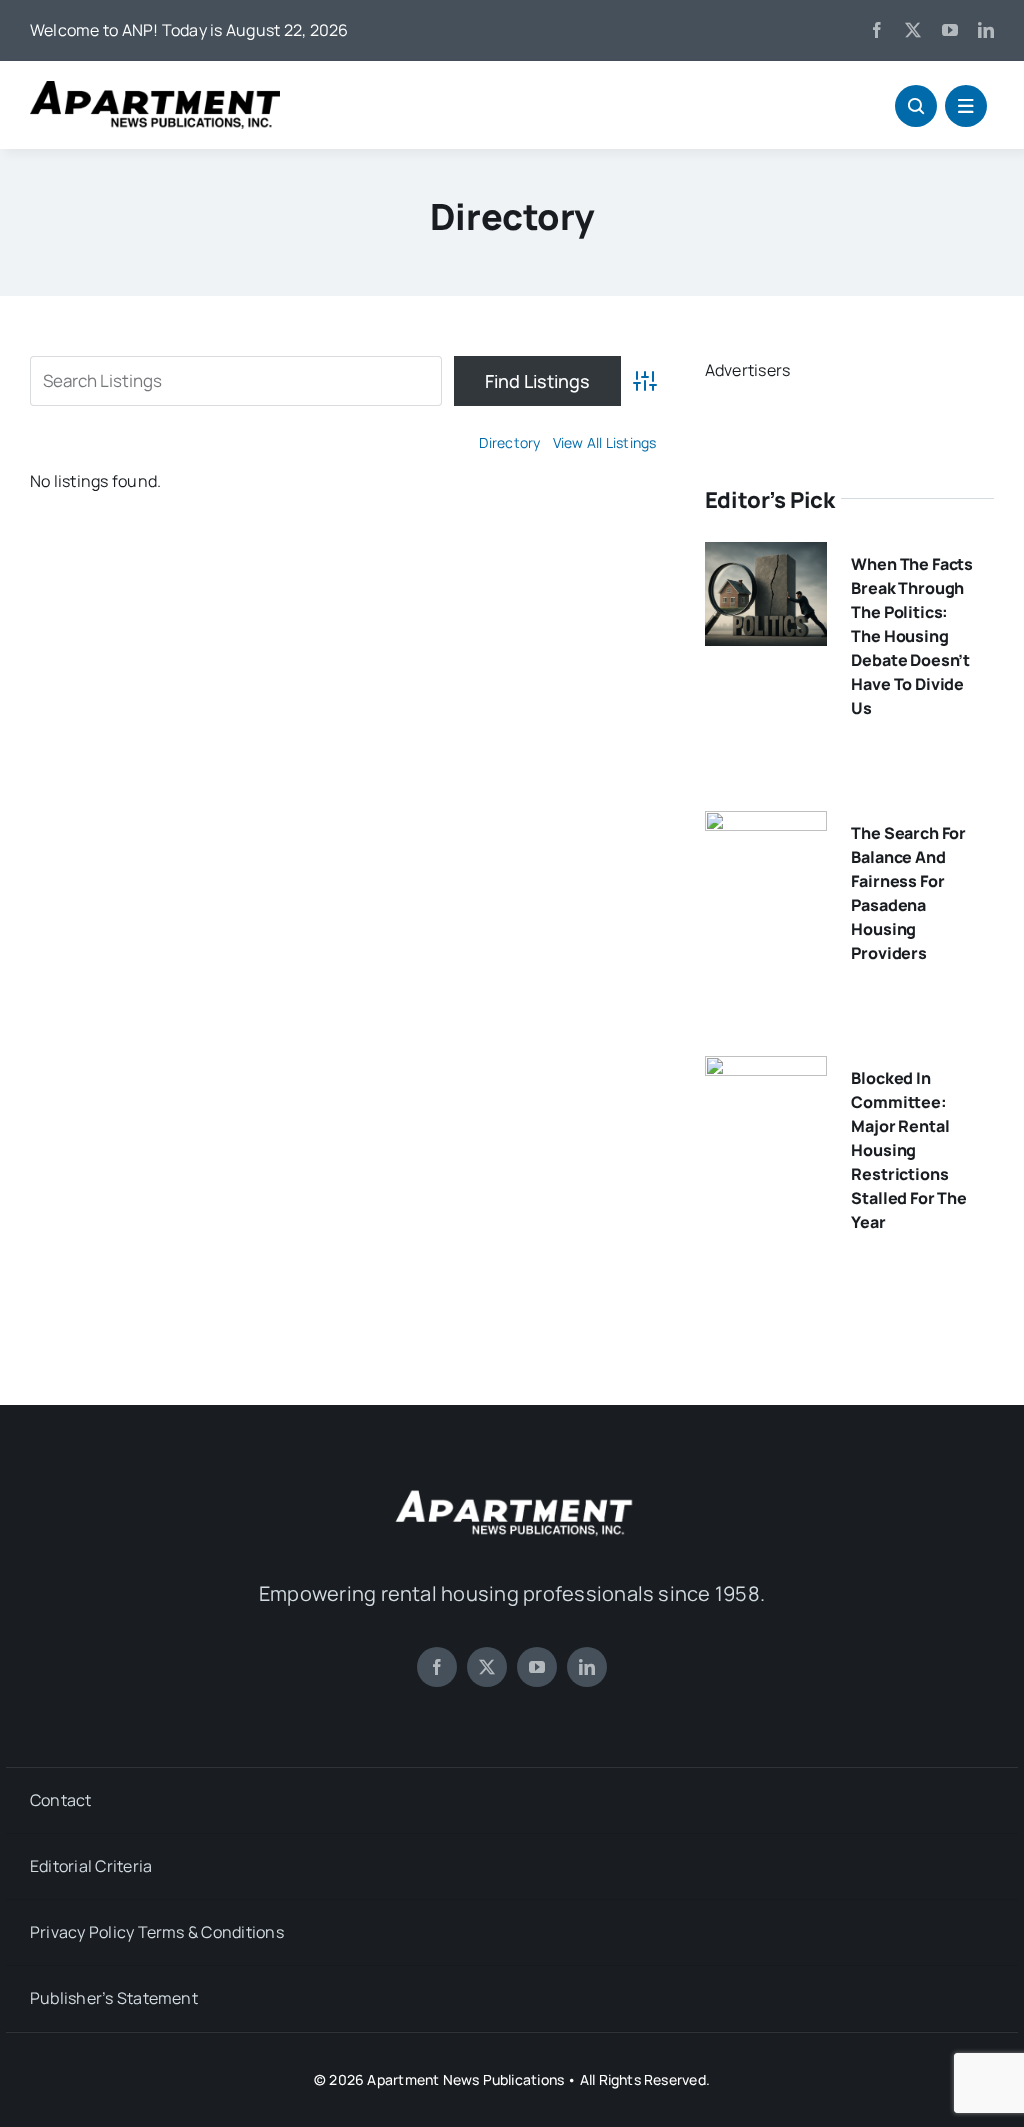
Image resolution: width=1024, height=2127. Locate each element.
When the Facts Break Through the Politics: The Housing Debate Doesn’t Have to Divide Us (912, 636)
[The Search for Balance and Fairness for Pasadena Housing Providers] (766, 825)
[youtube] (950, 30)
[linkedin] (986, 30)
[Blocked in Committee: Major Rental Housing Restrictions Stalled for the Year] (766, 1070)
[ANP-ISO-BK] (155, 89)
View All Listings (605, 442)
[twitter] (913, 30)
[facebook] (877, 30)
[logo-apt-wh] (512, 1493)
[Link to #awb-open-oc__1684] (966, 106)
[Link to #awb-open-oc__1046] (916, 106)
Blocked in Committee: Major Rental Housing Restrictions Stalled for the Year (909, 1150)
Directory (509, 442)
